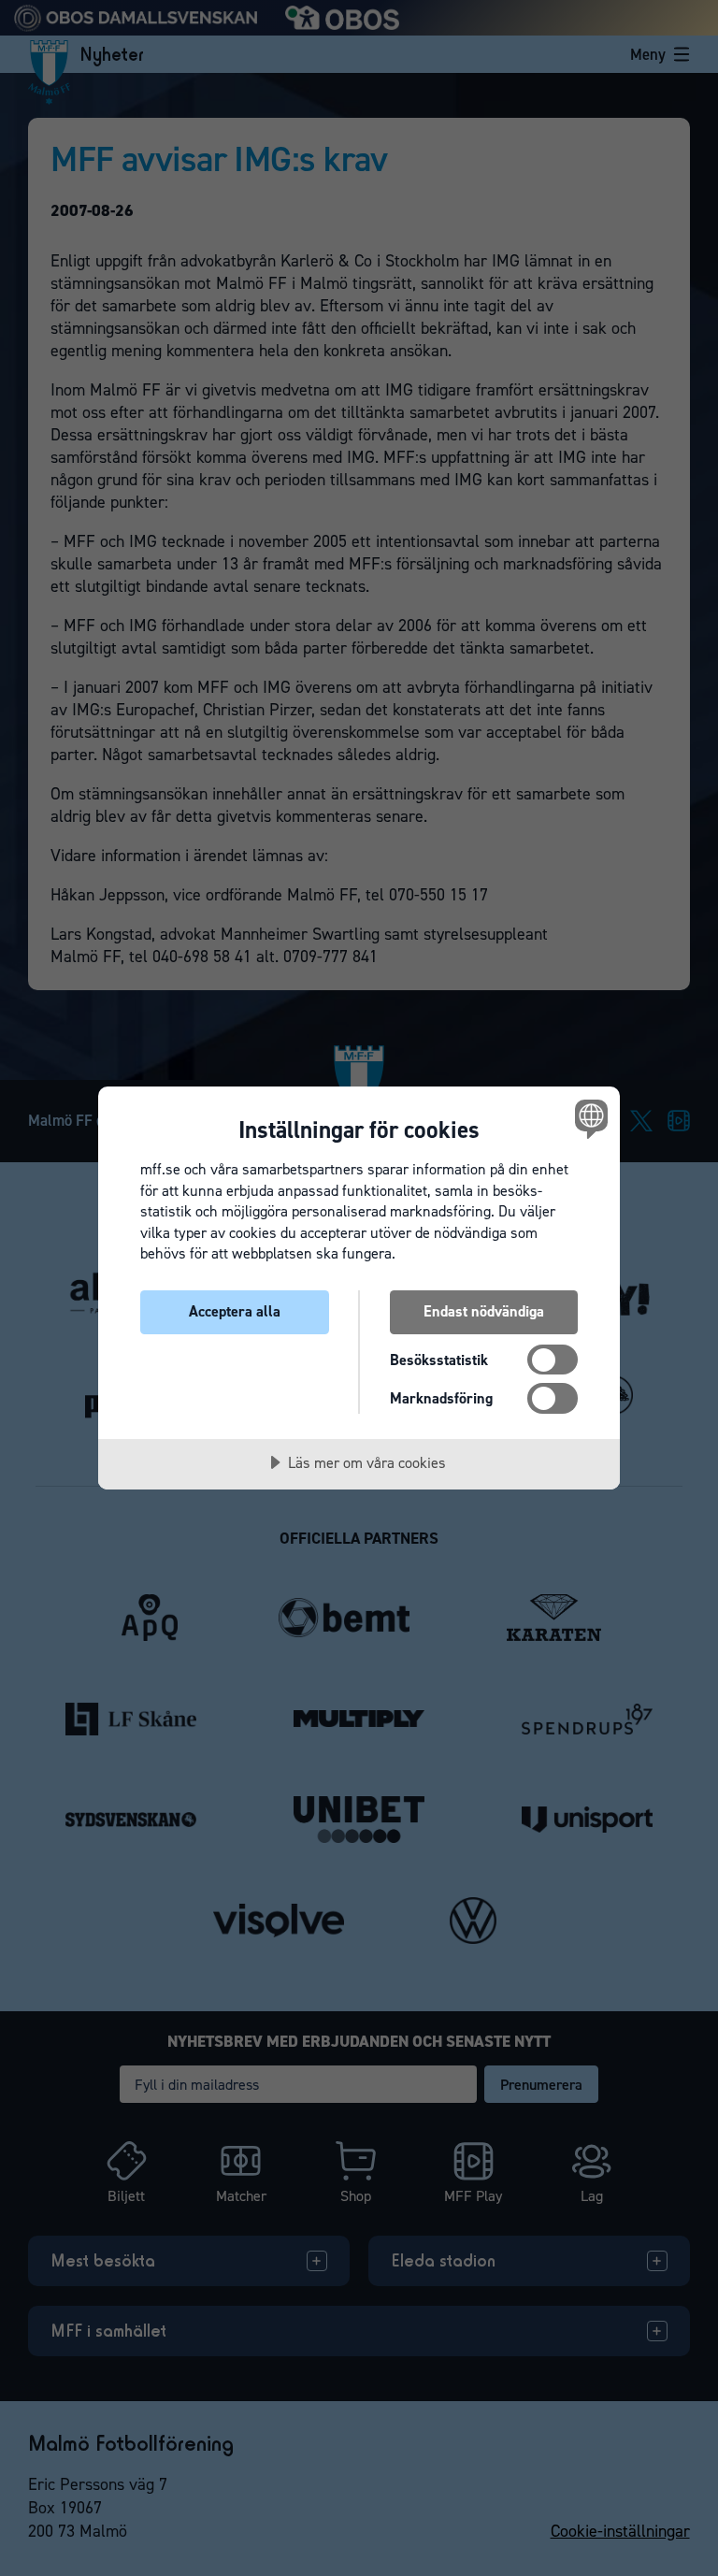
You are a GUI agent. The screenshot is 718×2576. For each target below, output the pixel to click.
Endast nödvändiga (484, 1311)
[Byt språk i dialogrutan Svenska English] (589, 1118)
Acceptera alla (235, 1311)
